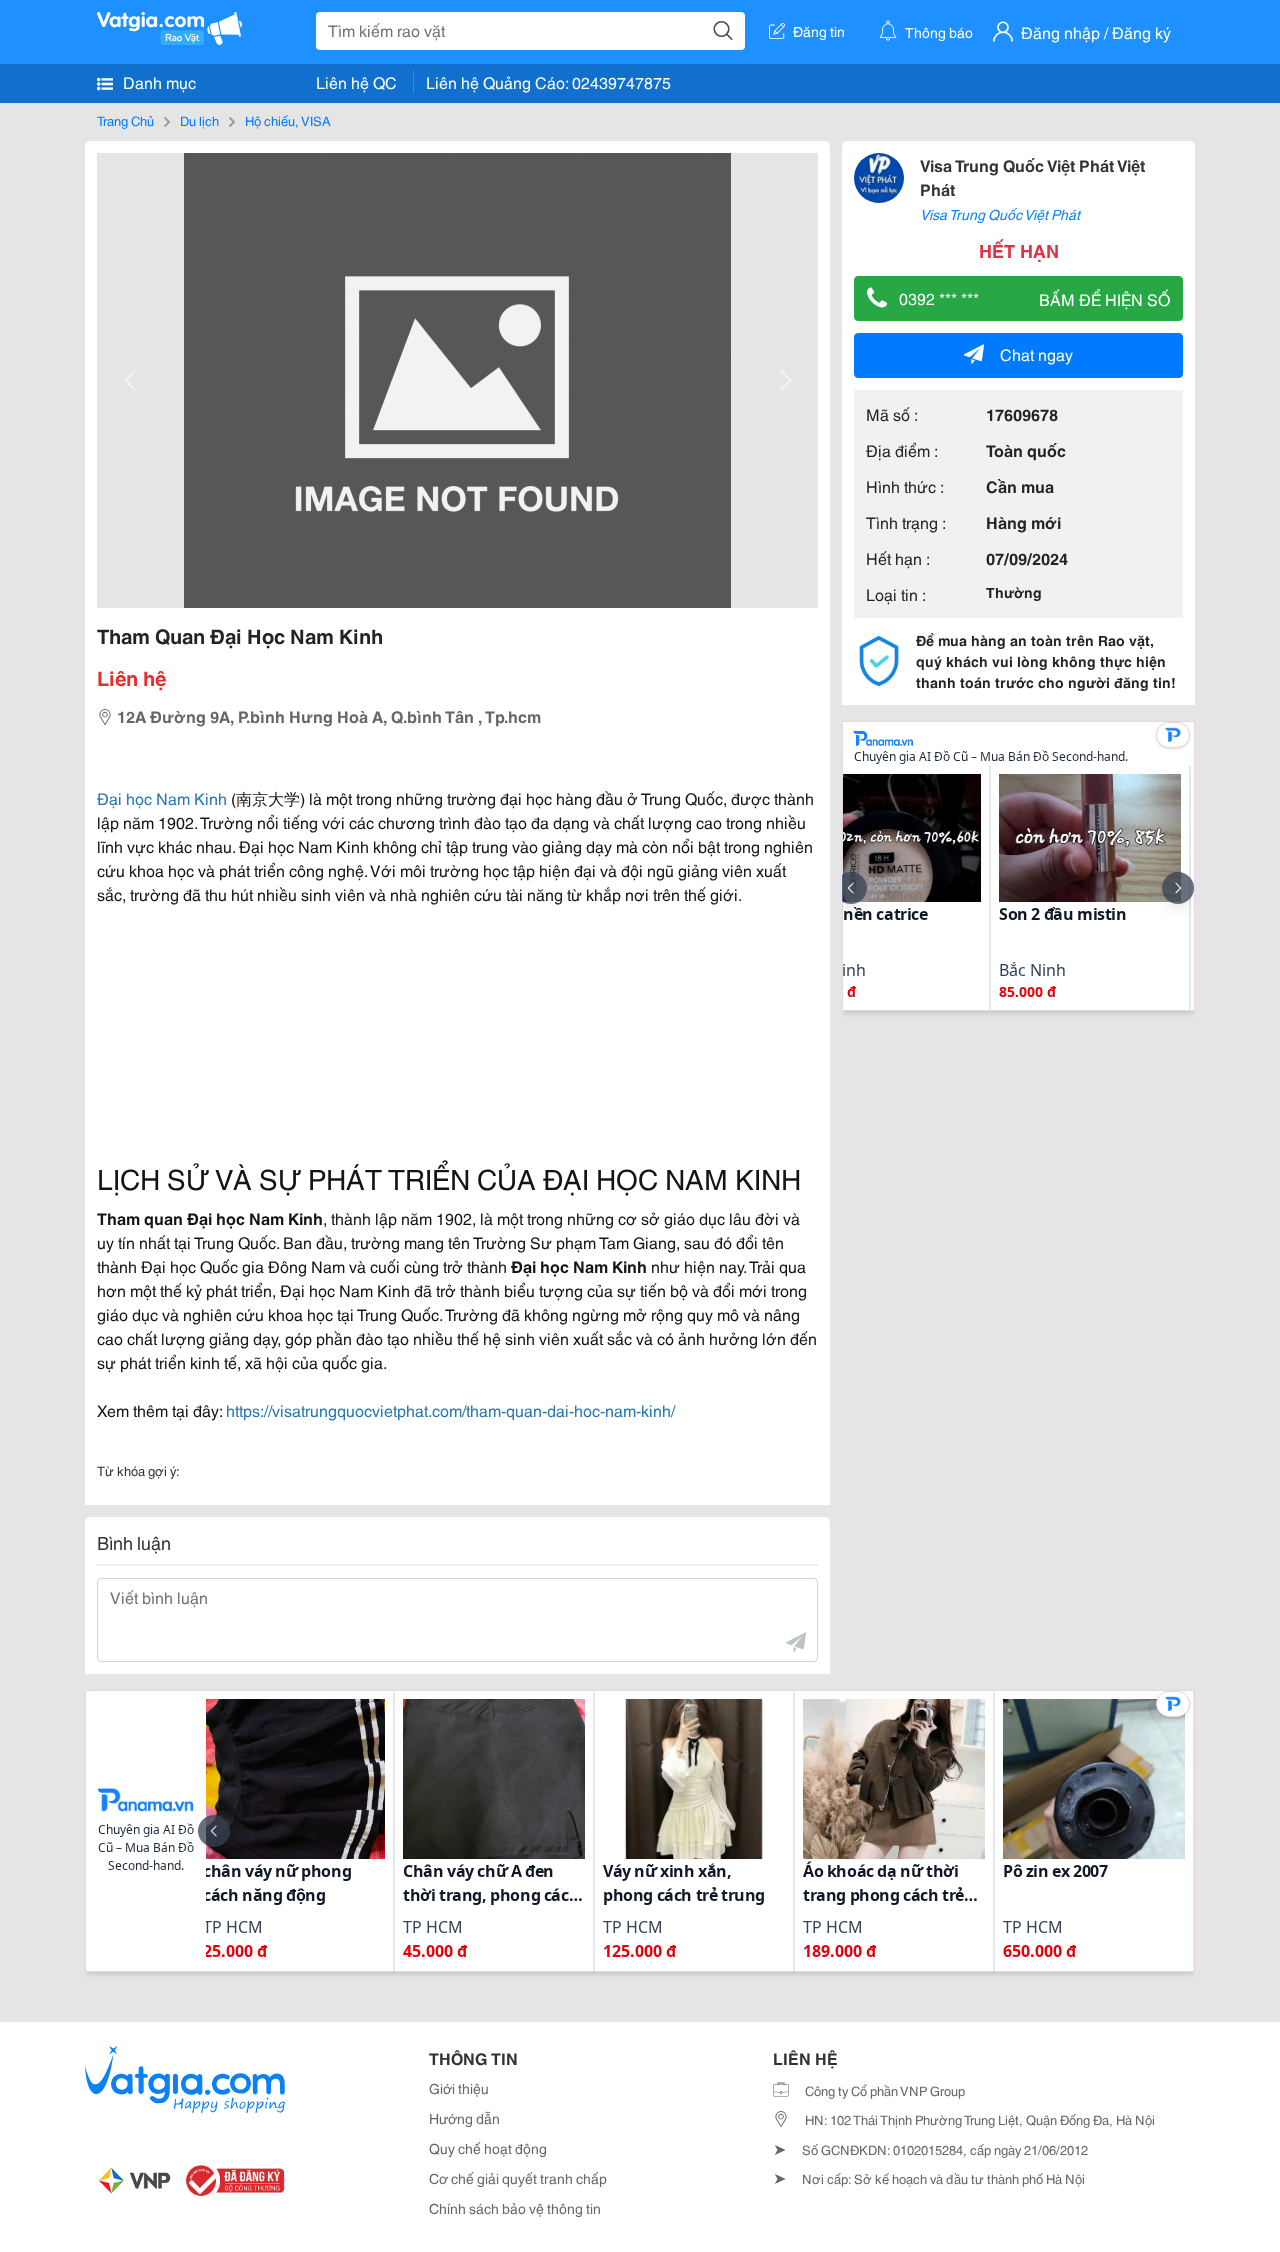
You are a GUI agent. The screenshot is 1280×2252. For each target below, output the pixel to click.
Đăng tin (819, 31)
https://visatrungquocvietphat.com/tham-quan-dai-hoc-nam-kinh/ (450, 1409)
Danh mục (157, 81)
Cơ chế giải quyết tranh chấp (518, 2178)
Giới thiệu (459, 2088)
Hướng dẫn (464, 2118)
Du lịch (199, 120)
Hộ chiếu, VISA (288, 120)
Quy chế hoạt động (488, 2148)
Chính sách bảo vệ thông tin (515, 2208)
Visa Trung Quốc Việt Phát (1000, 214)
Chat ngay (1036, 353)
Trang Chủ (125, 120)
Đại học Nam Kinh (162, 797)
